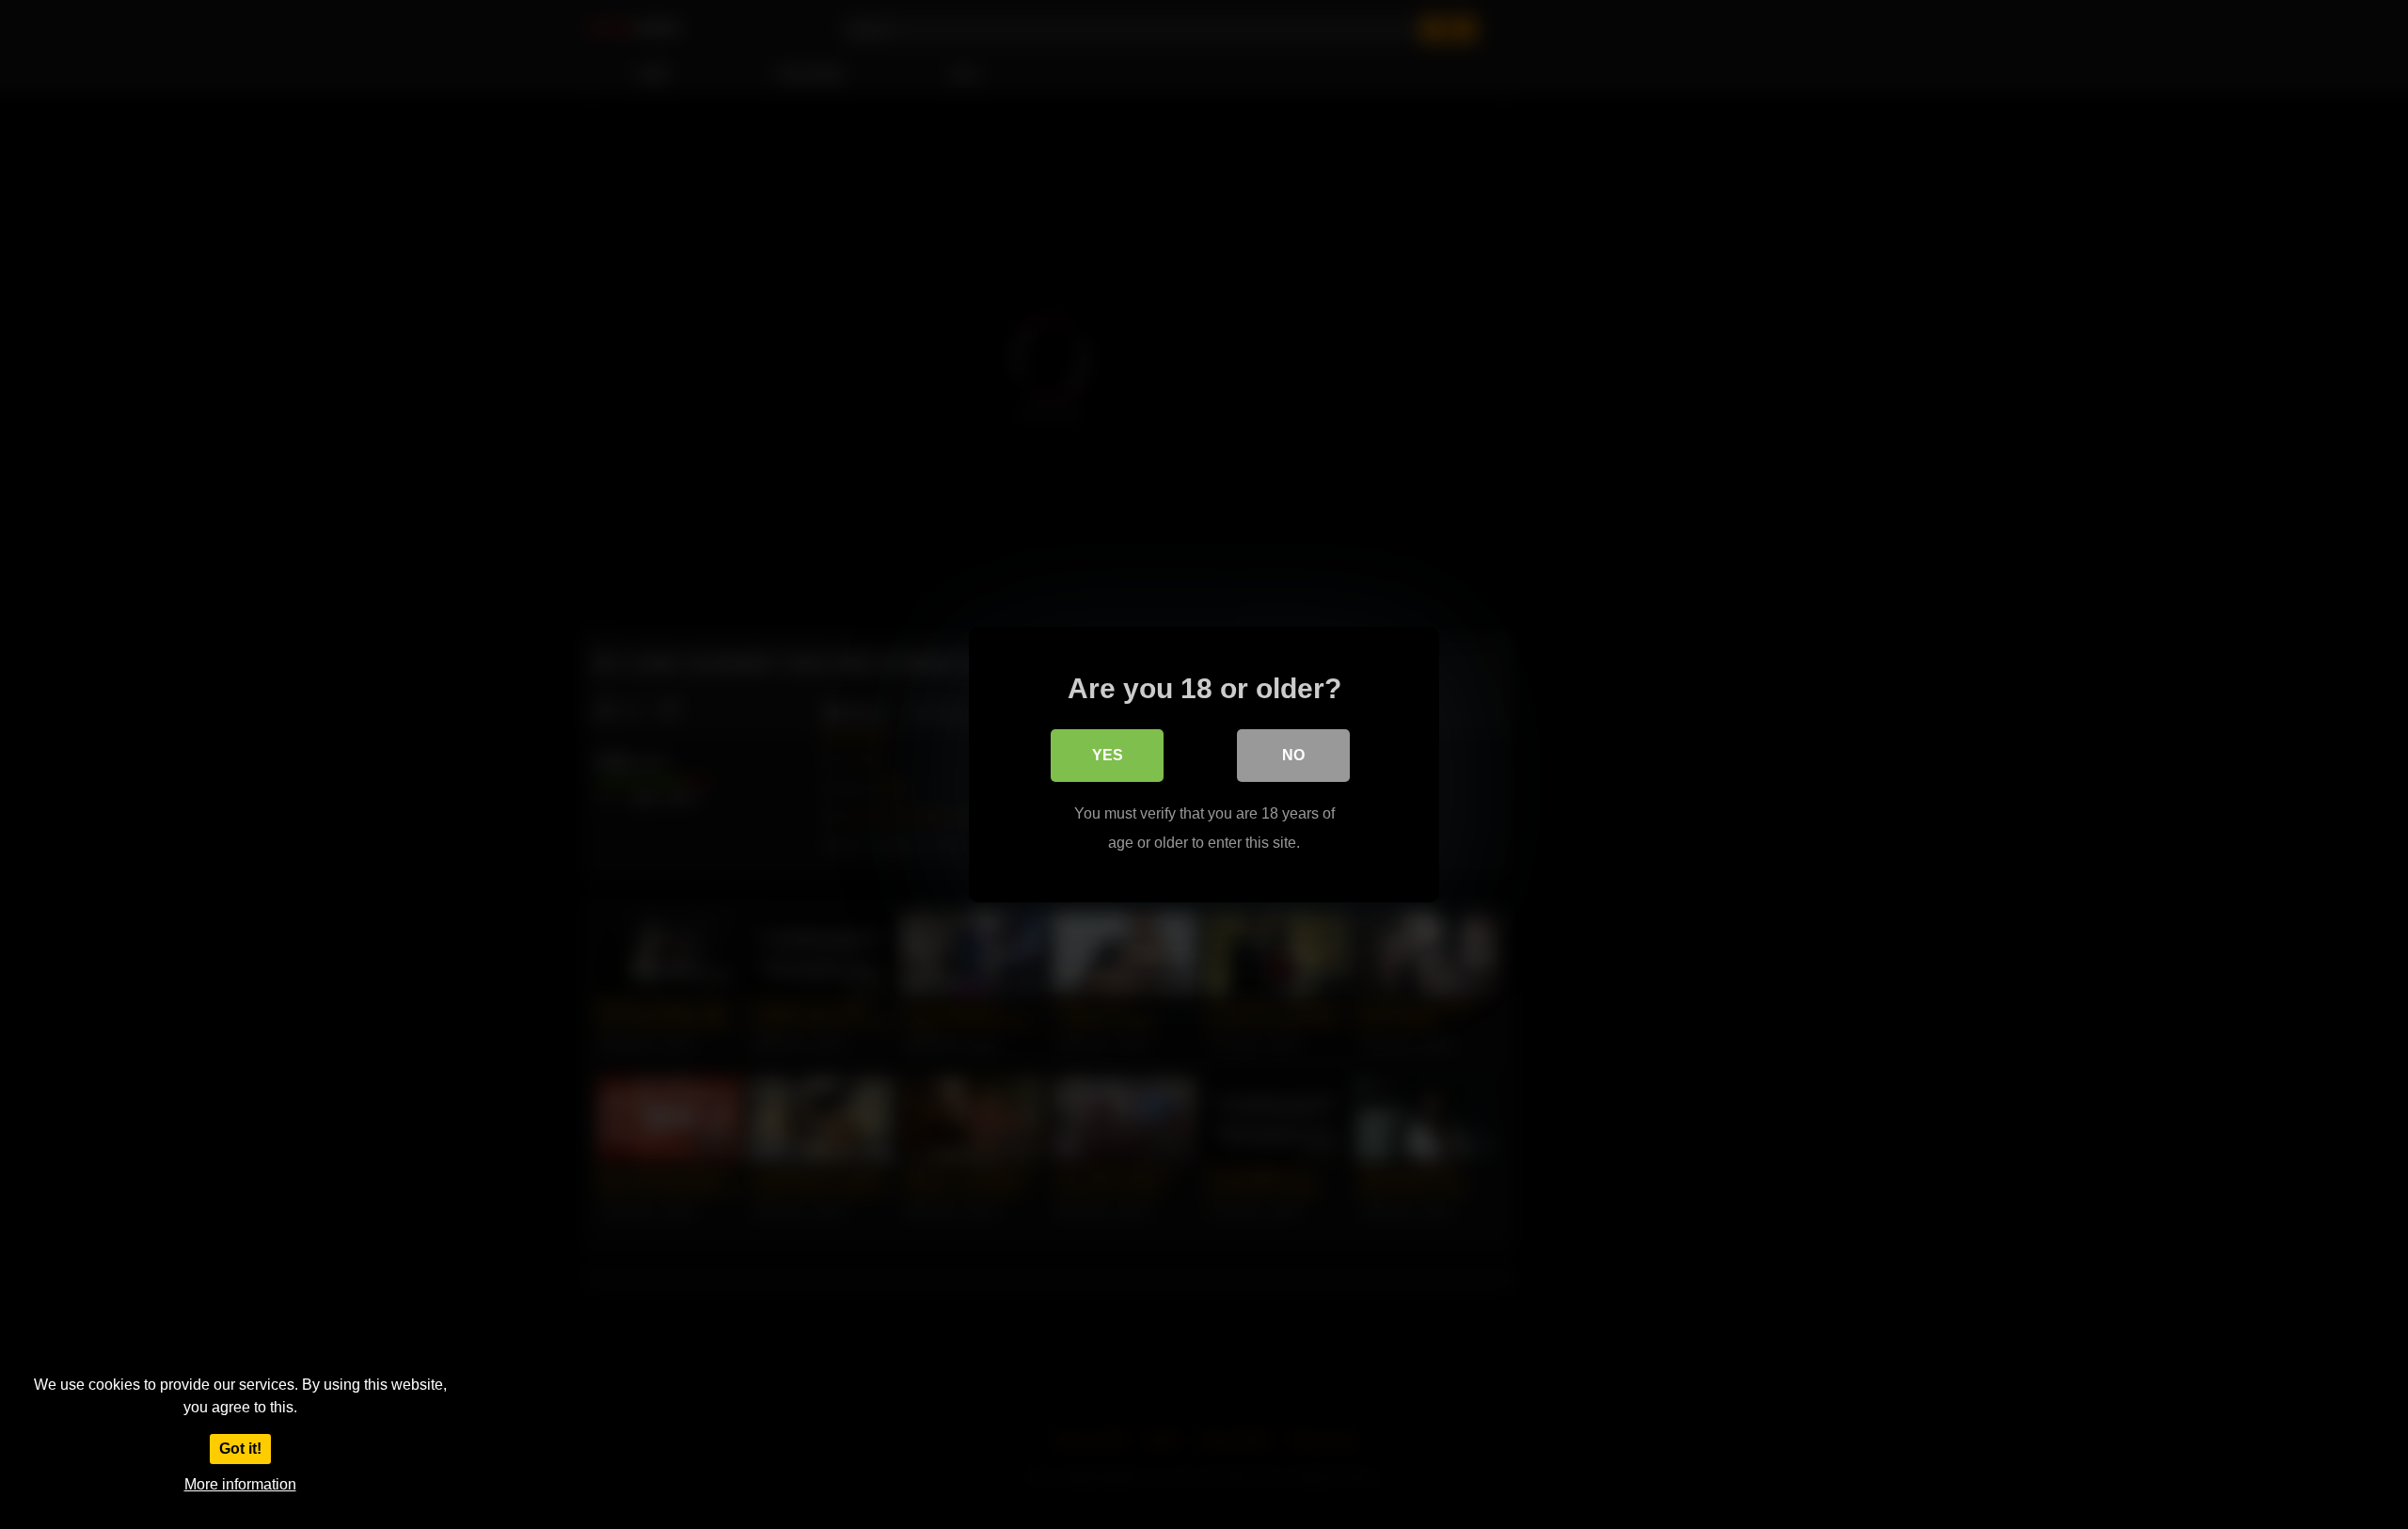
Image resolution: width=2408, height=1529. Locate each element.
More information (240, 1484)
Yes (1108, 755)
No (1293, 755)
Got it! (240, 1449)
